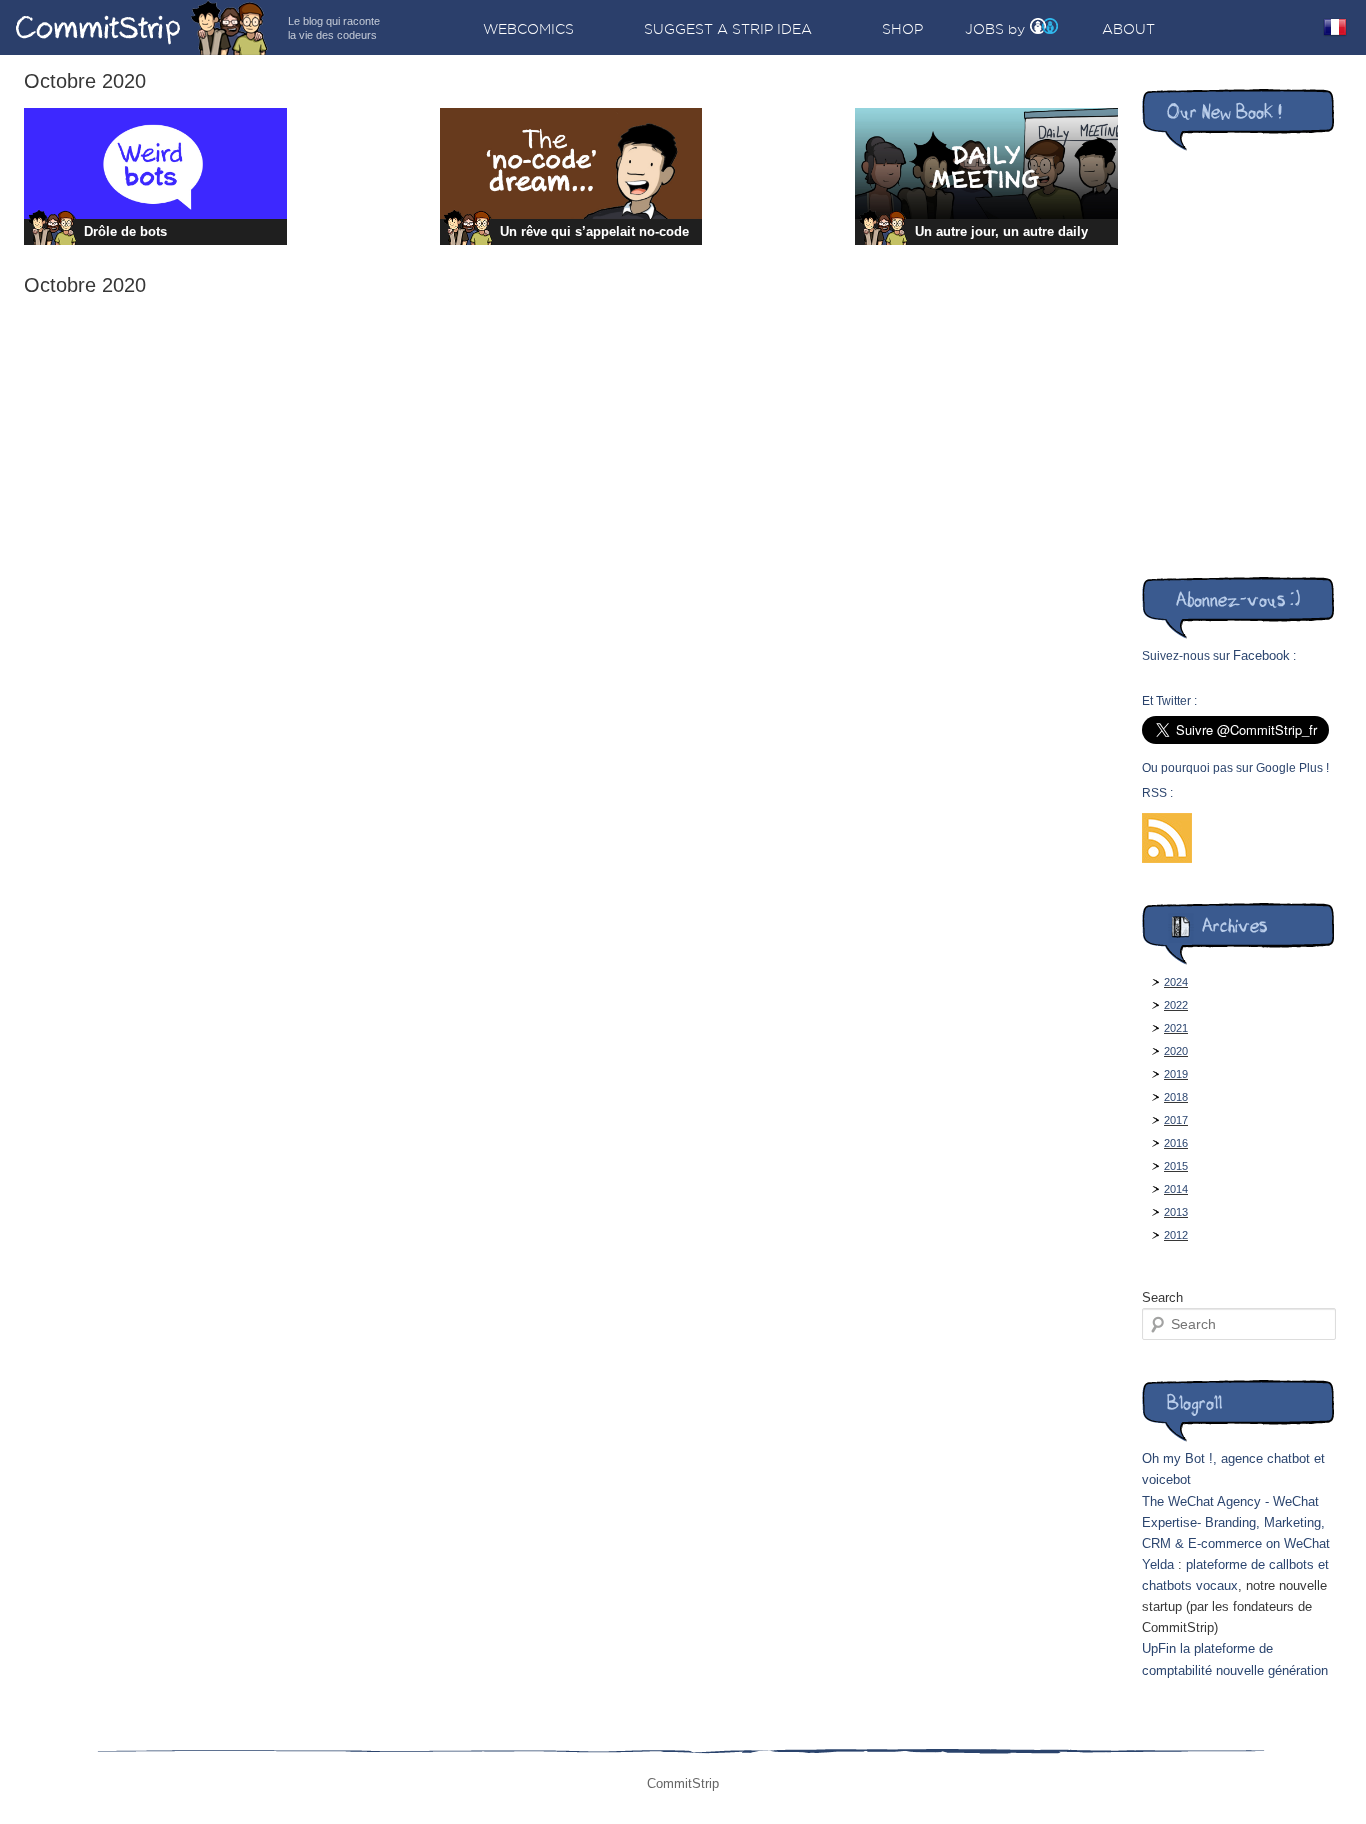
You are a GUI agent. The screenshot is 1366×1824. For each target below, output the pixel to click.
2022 (1176, 1005)
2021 (1176, 1028)
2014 (1176, 1189)
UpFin (1159, 1648)
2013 (1176, 1212)
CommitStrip (142, 27)
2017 (1176, 1120)
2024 (1176, 982)
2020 (1176, 1051)
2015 (1176, 1166)
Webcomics (528, 29)
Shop (902, 29)
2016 (1176, 1143)
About (1128, 29)
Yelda (1158, 1564)
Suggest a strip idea (728, 29)
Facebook (1261, 655)
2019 (1176, 1074)
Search (1162, 1297)
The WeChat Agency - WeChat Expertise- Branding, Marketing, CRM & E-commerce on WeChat (1236, 1522)
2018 (1176, 1097)
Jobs (984, 29)
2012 (1176, 1235)
